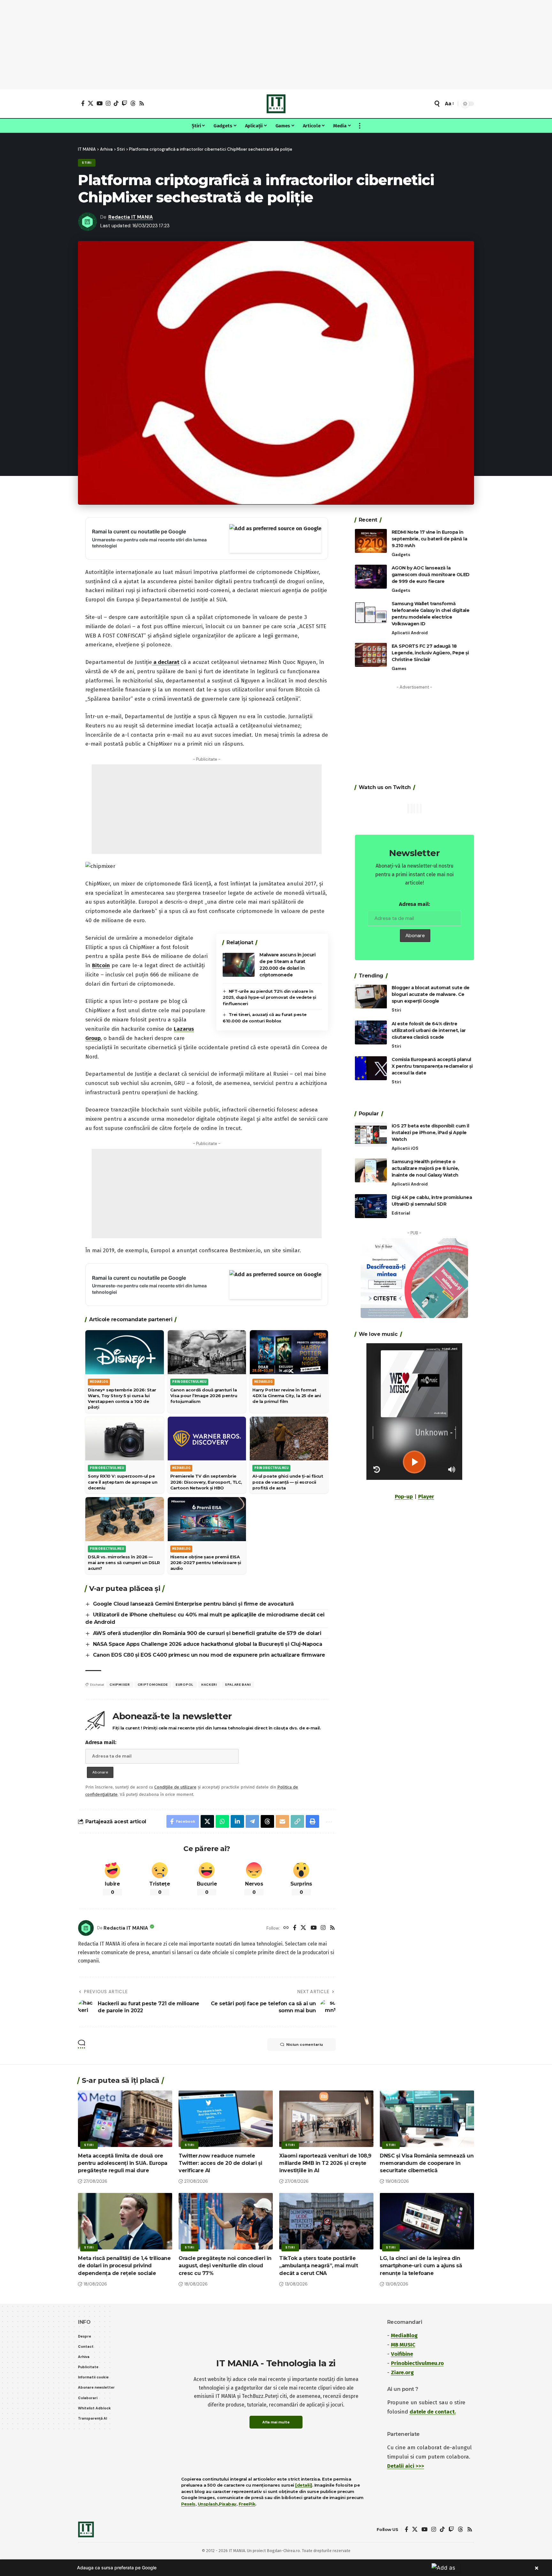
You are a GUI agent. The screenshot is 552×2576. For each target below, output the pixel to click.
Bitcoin (101, 965)
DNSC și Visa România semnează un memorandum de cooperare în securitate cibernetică (427, 2163)
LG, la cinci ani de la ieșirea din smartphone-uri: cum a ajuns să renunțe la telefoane (421, 2266)
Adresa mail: (101, 1742)
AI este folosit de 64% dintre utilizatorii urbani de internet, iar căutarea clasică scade (429, 1030)
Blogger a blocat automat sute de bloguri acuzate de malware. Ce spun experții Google (431, 995)
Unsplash (208, 2504)
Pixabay (228, 2504)
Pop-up (404, 1497)
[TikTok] (116, 103)
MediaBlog (404, 2335)
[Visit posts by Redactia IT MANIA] (86, 1928)
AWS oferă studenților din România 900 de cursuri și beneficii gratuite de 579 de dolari (207, 1633)
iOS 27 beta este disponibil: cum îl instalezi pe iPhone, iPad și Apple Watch (430, 1133)
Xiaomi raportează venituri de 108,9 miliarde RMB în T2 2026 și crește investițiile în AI (325, 2163)
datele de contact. (433, 2412)
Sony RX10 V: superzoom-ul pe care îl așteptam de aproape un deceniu (123, 1482)
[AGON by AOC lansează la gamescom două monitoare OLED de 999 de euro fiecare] (371, 577)
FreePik (247, 2504)
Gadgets (401, 555)
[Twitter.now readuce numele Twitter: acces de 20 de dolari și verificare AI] (226, 2119)
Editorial (401, 1213)
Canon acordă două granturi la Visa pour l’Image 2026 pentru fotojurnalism (204, 1396)
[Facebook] (83, 103)
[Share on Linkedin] (237, 1821)
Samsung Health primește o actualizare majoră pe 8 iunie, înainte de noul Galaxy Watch (425, 1168)
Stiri (87, 163)
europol (185, 1685)
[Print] (312, 1821)
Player (426, 1497)
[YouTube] (100, 103)
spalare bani (238, 1685)
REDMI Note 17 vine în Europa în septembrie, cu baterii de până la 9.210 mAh (429, 539)
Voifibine (402, 2354)
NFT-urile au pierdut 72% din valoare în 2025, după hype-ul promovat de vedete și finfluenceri (269, 997)
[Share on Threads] (267, 1821)
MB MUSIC (403, 2345)
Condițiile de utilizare (175, 1787)
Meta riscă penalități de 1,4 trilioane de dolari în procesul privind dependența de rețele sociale (124, 2266)
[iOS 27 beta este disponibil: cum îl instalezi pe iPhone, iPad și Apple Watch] (371, 1135)
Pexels (188, 2504)
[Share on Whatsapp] (222, 1821)
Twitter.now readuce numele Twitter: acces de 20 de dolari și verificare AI (220, 2163)
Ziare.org (402, 2373)
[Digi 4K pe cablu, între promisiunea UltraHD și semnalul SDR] (371, 1206)
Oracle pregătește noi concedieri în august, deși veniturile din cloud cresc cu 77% (225, 2266)
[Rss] (142, 103)
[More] (328, 1821)
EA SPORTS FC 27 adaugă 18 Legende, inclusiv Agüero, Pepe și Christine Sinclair (430, 653)
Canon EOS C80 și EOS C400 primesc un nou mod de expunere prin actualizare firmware (209, 1655)
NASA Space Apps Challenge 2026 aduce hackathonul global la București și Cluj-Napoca (208, 1644)
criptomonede (153, 1685)
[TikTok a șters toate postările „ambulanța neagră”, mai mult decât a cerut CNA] (326, 2221)
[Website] (286, 1928)
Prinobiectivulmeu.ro (417, 2363)
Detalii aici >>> (406, 2466)
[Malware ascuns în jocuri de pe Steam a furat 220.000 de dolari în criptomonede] (239, 965)
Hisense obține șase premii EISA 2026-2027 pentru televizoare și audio (206, 1563)
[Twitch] (124, 103)
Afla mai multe (276, 2422)
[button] (437, 104)
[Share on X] (207, 1821)
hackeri (209, 1685)
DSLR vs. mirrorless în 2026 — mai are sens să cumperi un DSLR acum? (124, 1563)
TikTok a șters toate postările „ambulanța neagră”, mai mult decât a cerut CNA (318, 2266)
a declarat (166, 662)
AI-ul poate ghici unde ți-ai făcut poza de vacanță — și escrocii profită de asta (288, 1482)
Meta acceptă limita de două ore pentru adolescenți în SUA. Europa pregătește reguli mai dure (123, 2163)
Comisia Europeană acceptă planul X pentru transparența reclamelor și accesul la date (432, 1066)
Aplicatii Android (410, 633)
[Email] (282, 1821)
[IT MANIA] (276, 104)
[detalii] (304, 2485)
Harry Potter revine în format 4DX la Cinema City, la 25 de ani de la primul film (287, 1396)
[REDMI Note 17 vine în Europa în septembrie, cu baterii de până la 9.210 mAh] (371, 541)
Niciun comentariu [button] (305, 2045)
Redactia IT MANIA (131, 217)
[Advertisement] (276, 45)
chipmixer (120, 1685)
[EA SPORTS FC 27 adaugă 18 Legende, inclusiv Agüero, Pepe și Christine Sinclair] (371, 655)
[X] (91, 103)
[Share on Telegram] (252, 1821)
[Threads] (133, 103)
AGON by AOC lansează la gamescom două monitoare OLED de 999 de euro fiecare (431, 575)
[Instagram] (108, 103)
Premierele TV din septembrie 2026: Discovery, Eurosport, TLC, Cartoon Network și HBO (206, 1482)
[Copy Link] (297, 1821)
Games (399, 669)
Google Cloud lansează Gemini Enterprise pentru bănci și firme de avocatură (193, 1604)
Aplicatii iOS (405, 1148)
